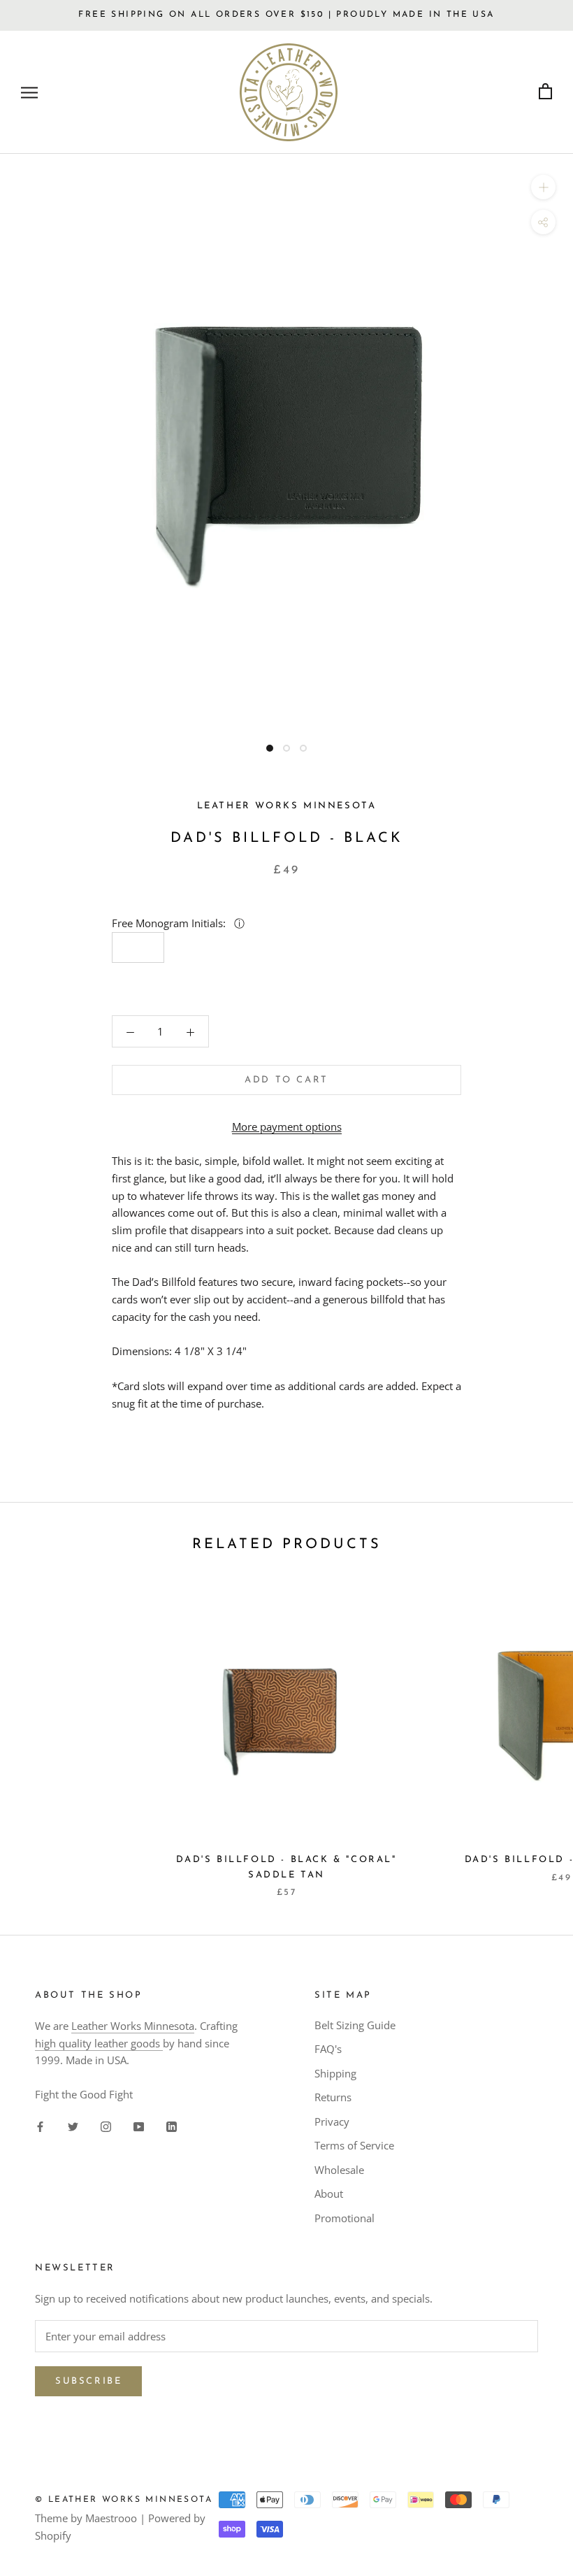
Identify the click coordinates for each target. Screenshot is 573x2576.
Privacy (332, 2121)
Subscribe (88, 2381)
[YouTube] (139, 2126)
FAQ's (328, 2049)
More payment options (287, 1126)
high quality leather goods (99, 2043)
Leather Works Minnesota (133, 2026)
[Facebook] (40, 2126)
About (329, 2194)
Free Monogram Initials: (170, 923)
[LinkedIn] (172, 2126)
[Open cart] (545, 92)
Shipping (335, 2073)
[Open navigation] (29, 92)
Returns (333, 2097)
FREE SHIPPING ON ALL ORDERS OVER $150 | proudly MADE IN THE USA (286, 15)
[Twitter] (73, 2126)
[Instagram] (106, 2126)
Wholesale (339, 2170)
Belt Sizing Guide (355, 2025)
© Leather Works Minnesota (124, 2500)
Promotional (344, 2218)
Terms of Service (354, 2145)
